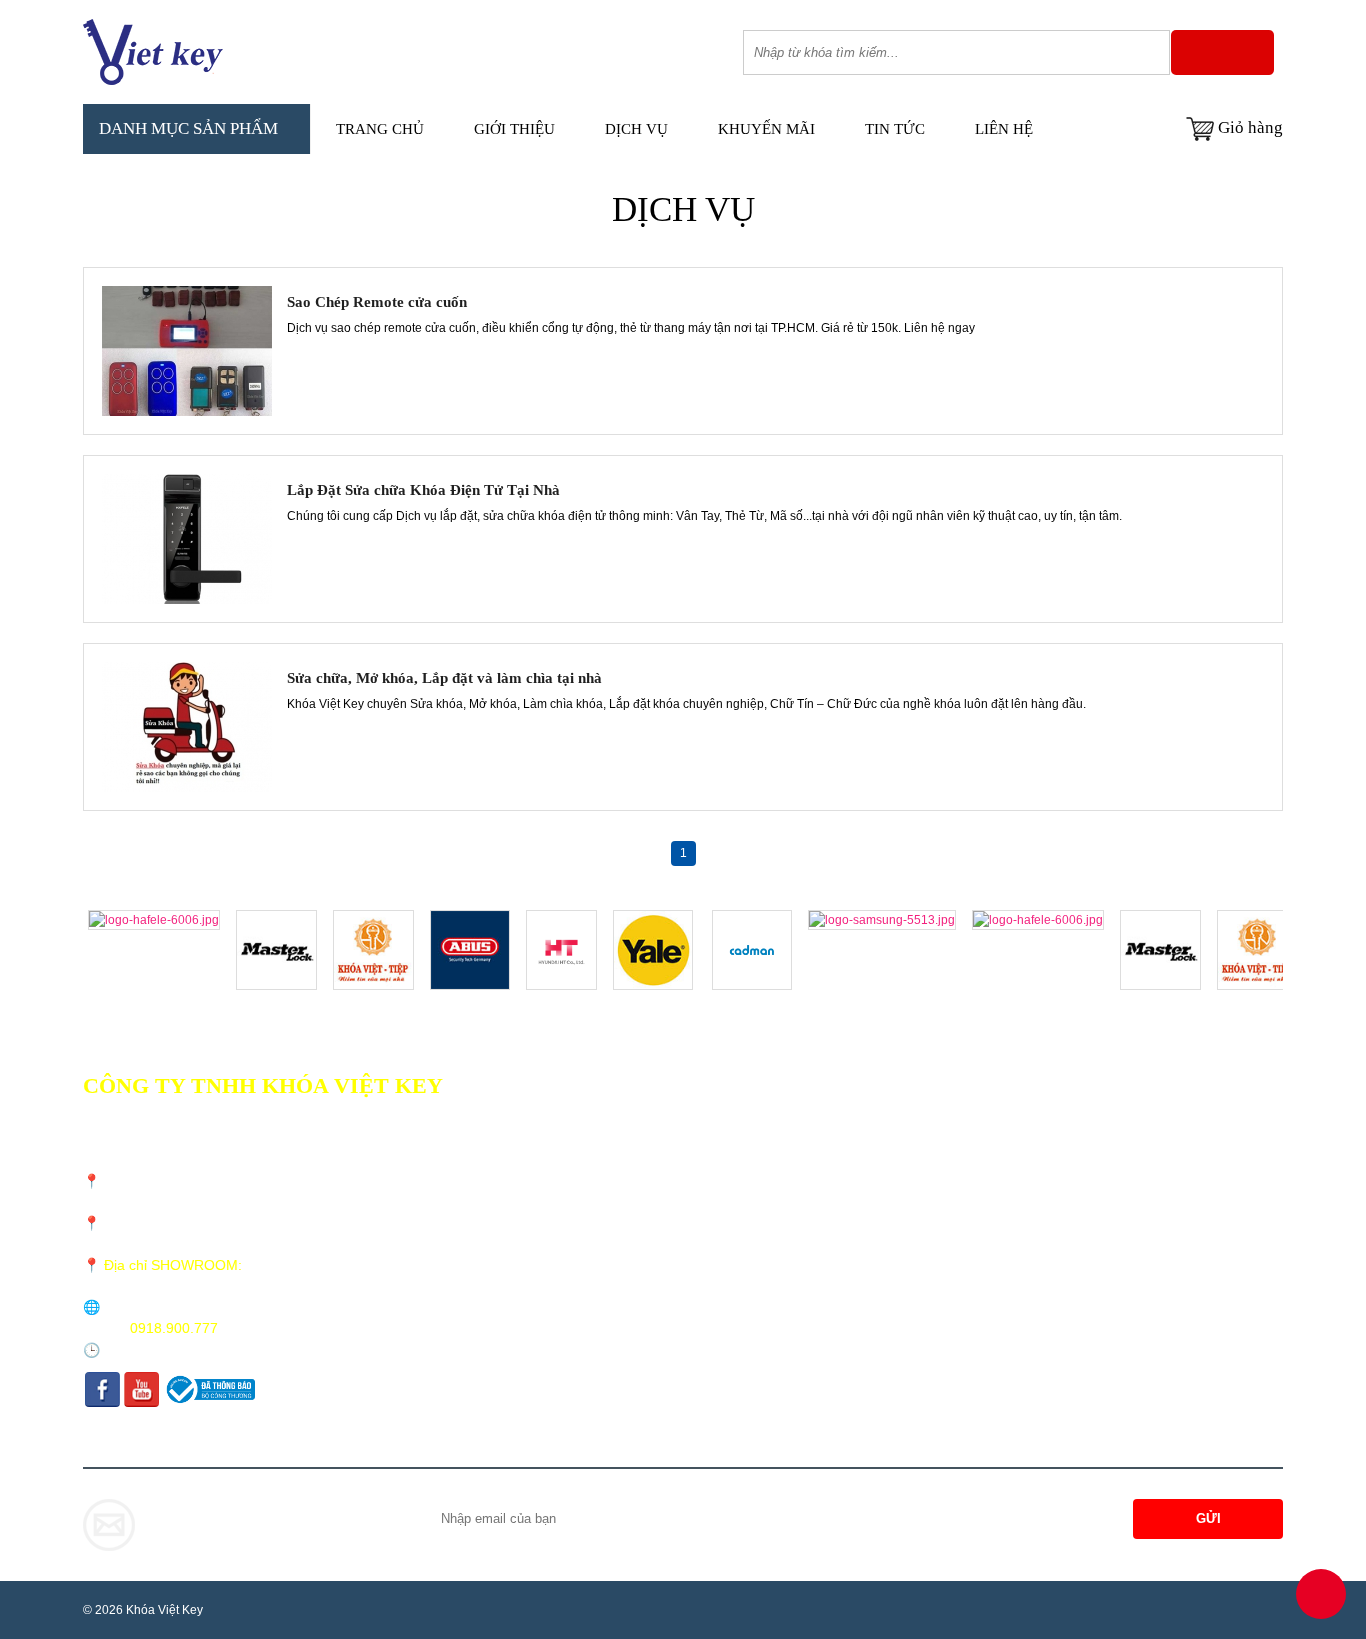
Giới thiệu (514, 129)
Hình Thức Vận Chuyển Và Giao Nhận (679, 1137)
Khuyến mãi (766, 129)
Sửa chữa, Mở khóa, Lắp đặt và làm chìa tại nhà (444, 678)
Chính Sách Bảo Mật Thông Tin (662, 1189)
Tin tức (895, 129)
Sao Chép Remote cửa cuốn (377, 302)
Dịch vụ (636, 129)
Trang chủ (380, 129)
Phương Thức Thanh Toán (645, 1163)
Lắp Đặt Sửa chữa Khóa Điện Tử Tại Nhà (423, 490)
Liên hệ (1004, 129)
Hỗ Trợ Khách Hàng (629, 1215)
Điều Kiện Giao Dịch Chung (651, 1111)
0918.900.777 (174, 1328)
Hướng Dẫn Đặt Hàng (633, 1241)
